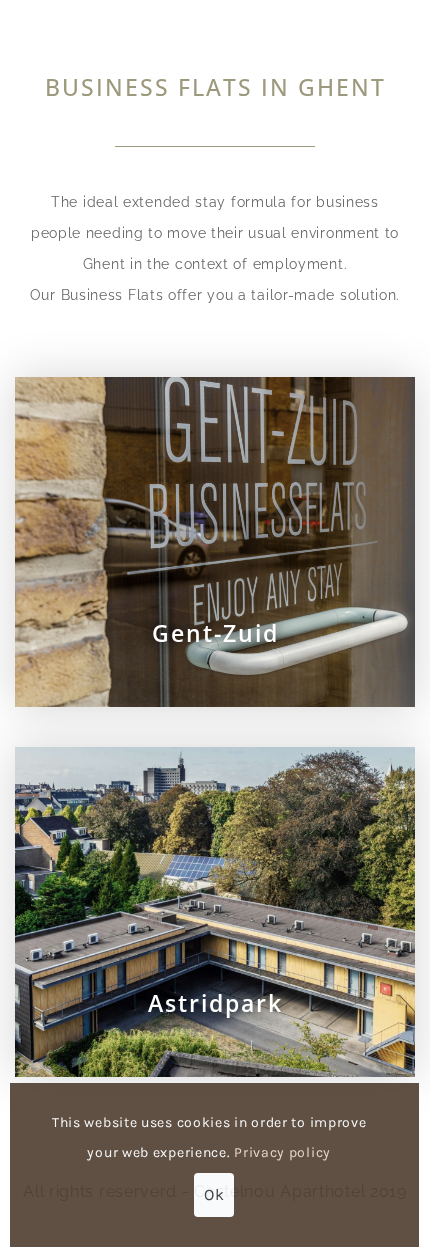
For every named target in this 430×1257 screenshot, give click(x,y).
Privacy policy (282, 1152)
